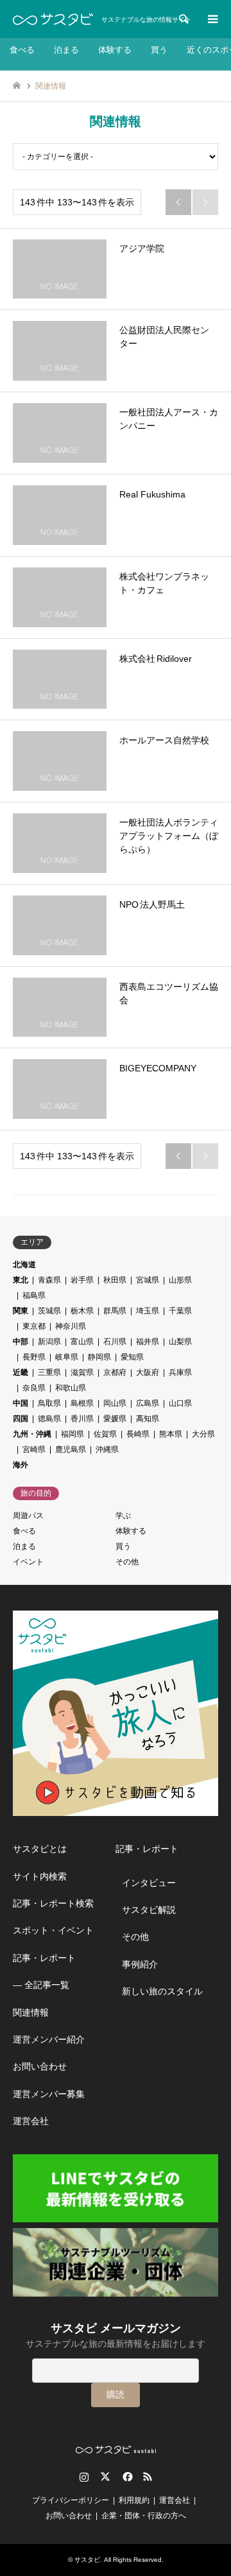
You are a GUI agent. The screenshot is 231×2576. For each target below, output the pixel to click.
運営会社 (31, 2121)
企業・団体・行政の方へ (144, 2516)
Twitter (105, 2477)
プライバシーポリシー (71, 2500)
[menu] (212, 19)
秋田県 (115, 1280)
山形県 (180, 1280)
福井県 (148, 1342)
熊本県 (171, 1434)
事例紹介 (140, 1964)
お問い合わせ (40, 2066)
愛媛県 (115, 1419)
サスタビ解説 (149, 1910)
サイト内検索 (40, 1876)
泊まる (66, 50)
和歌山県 (71, 1388)
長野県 (34, 1357)
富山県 (82, 1342)
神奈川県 (71, 1326)
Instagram (84, 2477)
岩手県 (82, 1280)
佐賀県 (105, 1434)
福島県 (34, 1295)
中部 (21, 1342)
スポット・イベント (53, 1930)
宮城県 (148, 1280)
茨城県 (49, 1311)
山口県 (180, 1403)
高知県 (148, 1419)
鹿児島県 (71, 1449)
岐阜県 (67, 1357)
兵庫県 (180, 1372)
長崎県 (138, 1434)
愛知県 (132, 1357)
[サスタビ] (53, 19)
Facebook (126, 2477)
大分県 (203, 1434)
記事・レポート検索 (53, 1903)
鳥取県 (49, 1403)
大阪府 (148, 1372)
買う (159, 50)
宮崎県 (34, 1449)
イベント (28, 1562)
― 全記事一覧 (41, 1985)
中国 (21, 1403)
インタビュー (149, 1883)
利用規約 (134, 2500)
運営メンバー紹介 (49, 2039)
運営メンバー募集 (49, 2094)
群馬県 (115, 1311)
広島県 (148, 1403)
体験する (115, 50)
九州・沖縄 (32, 1434)
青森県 (49, 1280)
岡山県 (115, 1403)
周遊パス (28, 1516)
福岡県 (73, 1434)
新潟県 (49, 1342)
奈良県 (34, 1388)
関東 (21, 1311)
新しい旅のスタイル (162, 1991)
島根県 (82, 1403)
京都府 (115, 1372)
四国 (21, 1419)
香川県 (82, 1419)
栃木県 (82, 1311)
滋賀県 (82, 1372)
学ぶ (123, 1516)
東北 (21, 1280)
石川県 (115, 1342)
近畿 (21, 1372)
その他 (127, 1562)
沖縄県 (107, 1449)
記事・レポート (44, 1958)
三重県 (49, 1372)
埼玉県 (148, 1311)
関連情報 (31, 2012)
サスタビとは (40, 1849)
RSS (148, 2477)
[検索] (183, 19)
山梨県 (180, 1342)
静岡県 (99, 1357)
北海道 (24, 1265)
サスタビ (87, 2560)
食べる (22, 50)
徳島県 (49, 1419)
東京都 (34, 1326)
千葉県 (180, 1311)
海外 (21, 1465)
